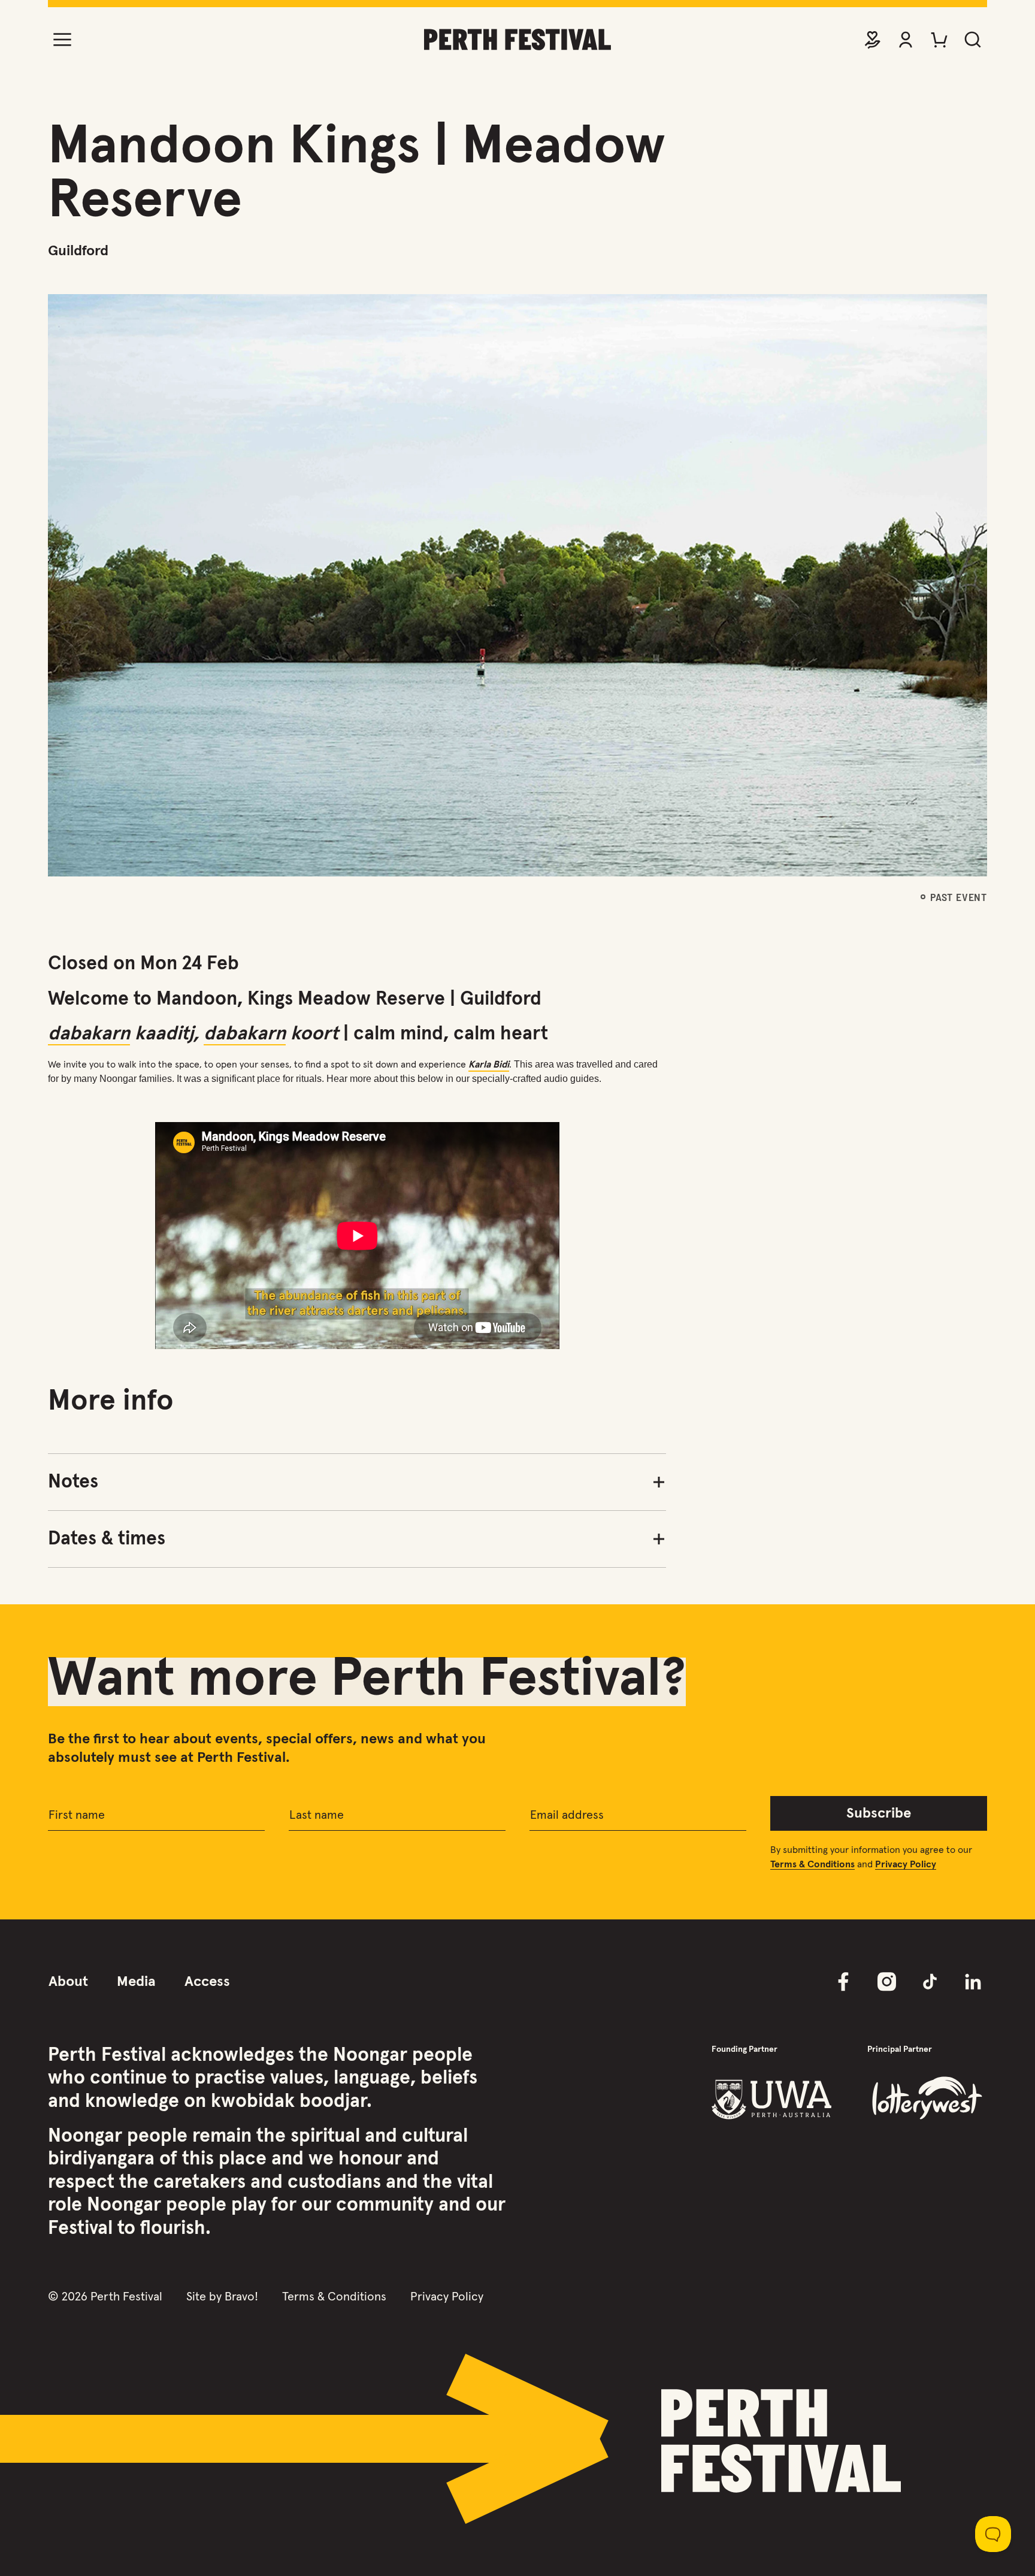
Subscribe (879, 1813)
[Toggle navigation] (62, 40)
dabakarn (89, 1034)
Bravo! (241, 2297)
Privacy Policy (447, 2297)
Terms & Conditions (334, 2297)
